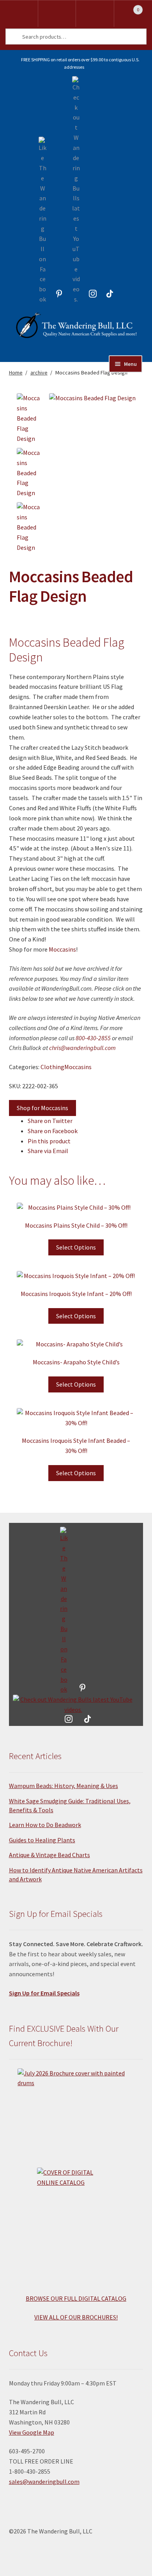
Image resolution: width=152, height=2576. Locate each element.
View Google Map (32, 2432)
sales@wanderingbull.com (44, 2482)
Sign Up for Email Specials (44, 1993)
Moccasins (62, 949)
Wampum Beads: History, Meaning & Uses (64, 1786)
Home (16, 373)
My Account (57, 14)
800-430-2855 (93, 1038)
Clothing (52, 1067)
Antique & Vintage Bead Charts (49, 1855)
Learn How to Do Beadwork (45, 1825)
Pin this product (49, 1141)
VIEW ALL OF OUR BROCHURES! (76, 2317)
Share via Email (48, 1151)
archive (39, 373)
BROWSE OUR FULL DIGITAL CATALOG (76, 2298)
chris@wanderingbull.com (82, 1048)
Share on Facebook (53, 1131)
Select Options (76, 1247)
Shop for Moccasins (42, 1108)
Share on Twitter (50, 1121)
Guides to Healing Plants (42, 1840)
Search (95, 14)
